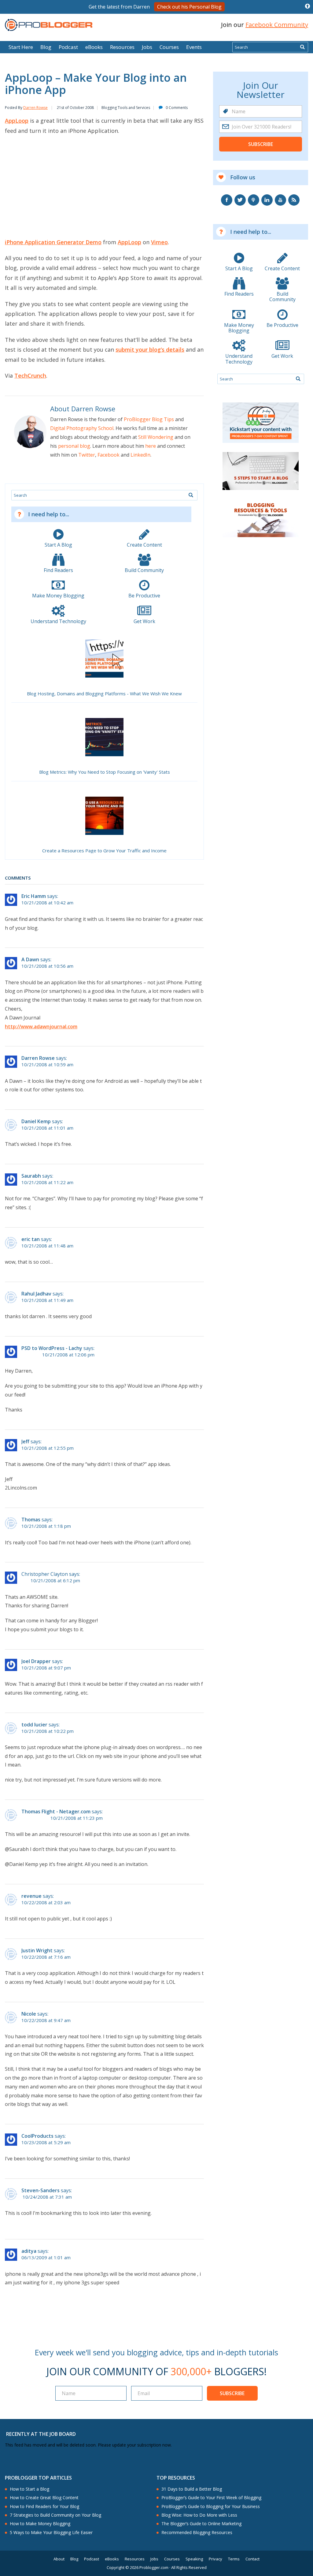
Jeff (25, 1441)
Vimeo (159, 242)
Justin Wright (37, 1950)
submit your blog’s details (150, 350)
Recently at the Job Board (41, 2434)
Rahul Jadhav (36, 1294)
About (59, 2559)
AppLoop (17, 121)
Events (194, 47)
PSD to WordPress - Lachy (52, 1348)
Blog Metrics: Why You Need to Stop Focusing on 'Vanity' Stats (105, 772)
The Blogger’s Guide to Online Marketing (201, 2524)
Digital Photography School (82, 428)
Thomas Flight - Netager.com (56, 1811)
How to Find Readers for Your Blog (44, 2507)
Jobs (147, 47)
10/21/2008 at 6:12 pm (55, 1581)
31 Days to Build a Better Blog (192, 2489)
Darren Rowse (35, 108)
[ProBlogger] (49, 25)
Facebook (109, 455)
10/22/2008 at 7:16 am (46, 1957)
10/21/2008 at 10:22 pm (48, 1731)
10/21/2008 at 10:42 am (47, 903)
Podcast (68, 47)
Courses (169, 47)
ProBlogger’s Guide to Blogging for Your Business (211, 2507)
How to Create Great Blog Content (44, 2498)
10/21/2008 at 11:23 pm (77, 1818)
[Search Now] (302, 47)
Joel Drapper (36, 1661)
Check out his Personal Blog (189, 7)
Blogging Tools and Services (126, 108)
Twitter (87, 455)
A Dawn (30, 959)
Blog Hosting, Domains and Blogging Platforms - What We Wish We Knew (104, 694)
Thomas (31, 1520)
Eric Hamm (34, 896)
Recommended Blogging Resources (197, 2533)
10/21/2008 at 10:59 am (47, 1065)
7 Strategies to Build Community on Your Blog (55, 2515)
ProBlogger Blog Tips (149, 419)
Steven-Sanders (41, 2190)
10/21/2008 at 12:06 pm (68, 1355)
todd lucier (34, 1725)
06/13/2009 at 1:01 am (46, 2258)
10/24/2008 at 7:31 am (47, 2197)
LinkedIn (140, 455)
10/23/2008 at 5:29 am (46, 2142)
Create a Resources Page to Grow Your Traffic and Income (104, 851)
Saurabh (31, 1176)
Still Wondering (156, 437)
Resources (122, 47)
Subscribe (261, 144)
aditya (29, 2251)
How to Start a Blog (29, 2489)
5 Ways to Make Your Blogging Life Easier (51, 2533)
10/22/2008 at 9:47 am (46, 2020)
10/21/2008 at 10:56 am (47, 966)
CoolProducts (37, 2136)
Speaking (194, 2559)
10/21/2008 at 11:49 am (47, 1300)
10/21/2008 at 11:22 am (47, 1182)
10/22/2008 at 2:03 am (46, 1903)
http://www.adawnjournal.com (41, 1026)
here (151, 446)
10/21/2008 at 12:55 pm (48, 1448)
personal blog (74, 446)
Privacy (215, 2559)
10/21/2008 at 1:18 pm (46, 1526)
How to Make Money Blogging (40, 2524)
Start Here (21, 47)
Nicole (29, 2014)
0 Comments (177, 108)
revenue (31, 1896)
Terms (234, 2559)
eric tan (31, 1239)
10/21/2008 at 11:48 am (47, 1246)
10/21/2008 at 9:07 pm (46, 1668)
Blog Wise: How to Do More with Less (199, 2515)
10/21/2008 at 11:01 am (47, 1128)
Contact (252, 2559)
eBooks (94, 47)
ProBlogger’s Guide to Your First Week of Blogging (211, 2498)
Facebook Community (277, 25)
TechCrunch (30, 376)
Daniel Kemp (36, 1121)
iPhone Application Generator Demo (53, 242)
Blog (14, 37)
